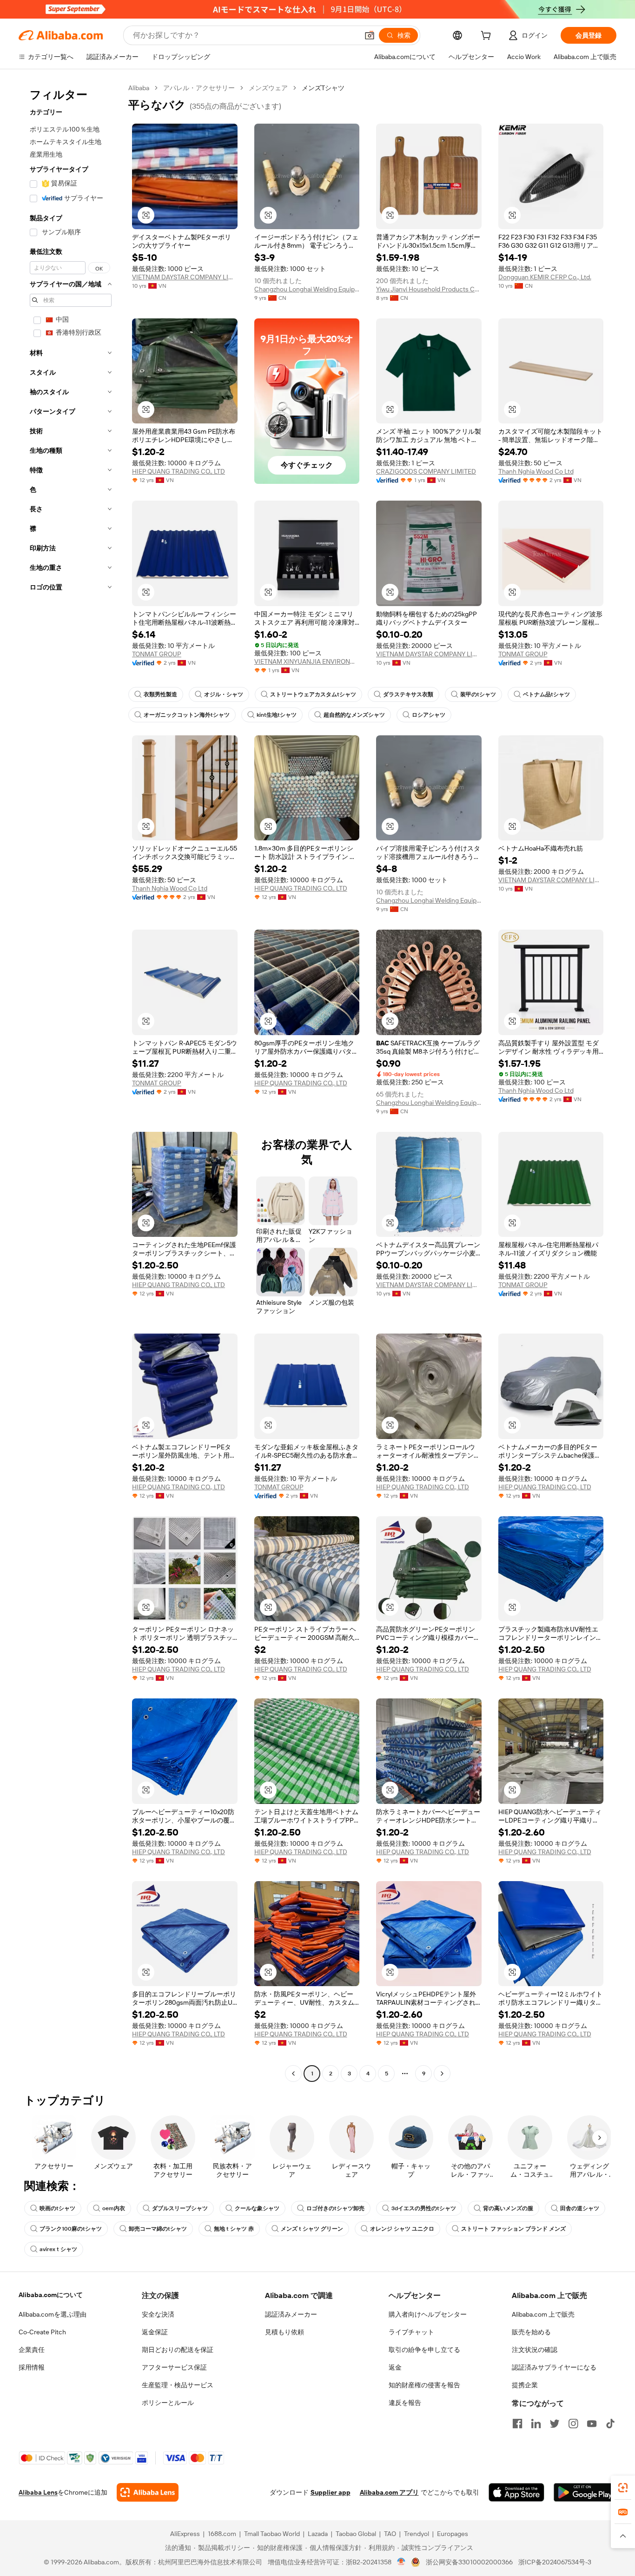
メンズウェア (268, 88)
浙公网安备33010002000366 (469, 2562)
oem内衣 (114, 2208)
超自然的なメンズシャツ (354, 715)
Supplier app (331, 2492)
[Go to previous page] (293, 2074)
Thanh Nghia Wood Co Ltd (536, 471)
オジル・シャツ (224, 694)
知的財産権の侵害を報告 (424, 2385)
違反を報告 (405, 2403)
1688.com (222, 2534)
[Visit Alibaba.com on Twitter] (555, 2424)
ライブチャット (411, 2332)
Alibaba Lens (38, 2492)
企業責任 (32, 2350)
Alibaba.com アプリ (389, 2492)
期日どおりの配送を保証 (178, 2350)
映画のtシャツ (57, 2208)
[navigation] (71, 1082)
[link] (623, 2488)
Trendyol (417, 2534)
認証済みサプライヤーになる (554, 2367)
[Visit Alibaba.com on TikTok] (610, 2424)
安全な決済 (158, 2314)
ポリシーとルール (168, 2403)
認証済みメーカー (291, 2314)
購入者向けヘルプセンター (428, 2314)
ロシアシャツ (429, 715)
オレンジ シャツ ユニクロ (402, 2229)
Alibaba (139, 88)
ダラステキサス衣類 (408, 694)
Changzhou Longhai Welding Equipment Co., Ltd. (307, 289)
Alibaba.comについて (51, 2295)
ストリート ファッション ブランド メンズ (513, 2229)
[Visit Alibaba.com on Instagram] (573, 2424)
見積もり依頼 (284, 2332)
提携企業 (525, 2385)
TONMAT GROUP (157, 654)
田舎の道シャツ (580, 2208)
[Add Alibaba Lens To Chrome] (148, 2492)
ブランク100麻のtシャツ (71, 2229)
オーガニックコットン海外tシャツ (187, 715)
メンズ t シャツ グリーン (312, 2229)
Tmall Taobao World (272, 2534)
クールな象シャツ (257, 2208)
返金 (395, 2367)
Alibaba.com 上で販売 (543, 2314)
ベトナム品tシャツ (546, 694)
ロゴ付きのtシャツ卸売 (335, 2208)
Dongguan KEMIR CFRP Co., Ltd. (545, 277)
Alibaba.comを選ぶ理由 (53, 2314)
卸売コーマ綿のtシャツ (158, 2229)
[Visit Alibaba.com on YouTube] (592, 2424)
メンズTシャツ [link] (323, 88)
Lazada (318, 2534)
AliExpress (185, 2534)
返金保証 (155, 2332)
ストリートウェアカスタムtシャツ (313, 694)
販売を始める (531, 2332)
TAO (390, 2534)
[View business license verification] (401, 2562)
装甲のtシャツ (478, 694)
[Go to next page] (442, 2074)
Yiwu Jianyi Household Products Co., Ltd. (429, 289)
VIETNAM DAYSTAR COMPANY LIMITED (185, 277)
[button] (370, 35)
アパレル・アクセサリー (199, 88)
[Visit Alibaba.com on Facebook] (517, 2424)
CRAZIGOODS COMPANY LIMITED (426, 471)
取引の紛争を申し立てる (424, 2350)
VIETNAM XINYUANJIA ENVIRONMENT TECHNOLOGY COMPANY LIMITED (307, 661)
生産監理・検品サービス (178, 2385)
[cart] (488, 37)
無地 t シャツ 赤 (234, 2229)
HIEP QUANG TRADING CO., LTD (179, 471)
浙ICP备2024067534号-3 (555, 2562)
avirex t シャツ (58, 2249)
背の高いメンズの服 (508, 2208)
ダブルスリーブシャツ (180, 2208)
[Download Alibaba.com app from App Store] (516, 2492)
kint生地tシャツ (277, 715)
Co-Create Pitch (42, 2332)
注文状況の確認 (535, 2350)
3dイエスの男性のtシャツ (424, 2208)
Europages (453, 2534)
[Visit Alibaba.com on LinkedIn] (536, 2424)
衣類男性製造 (160, 694)
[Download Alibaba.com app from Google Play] (585, 2492)
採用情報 (32, 2367)
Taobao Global (356, 2534)
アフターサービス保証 (174, 2367)
